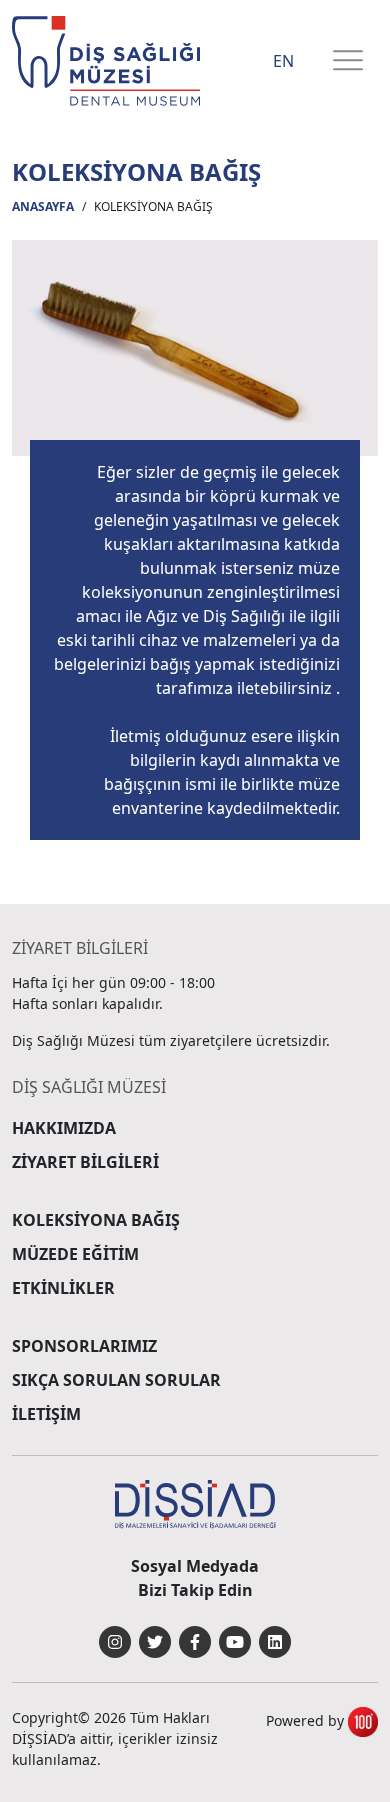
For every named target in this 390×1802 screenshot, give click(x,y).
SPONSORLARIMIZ (84, 1346)
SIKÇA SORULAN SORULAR (116, 1380)
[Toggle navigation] (348, 61)
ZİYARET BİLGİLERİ (85, 1162)
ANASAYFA (43, 206)
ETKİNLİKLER (63, 1288)
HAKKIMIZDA (64, 1128)
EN (283, 61)
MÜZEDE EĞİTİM (75, 1254)
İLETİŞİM (46, 1414)
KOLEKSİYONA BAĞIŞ (96, 1220)
